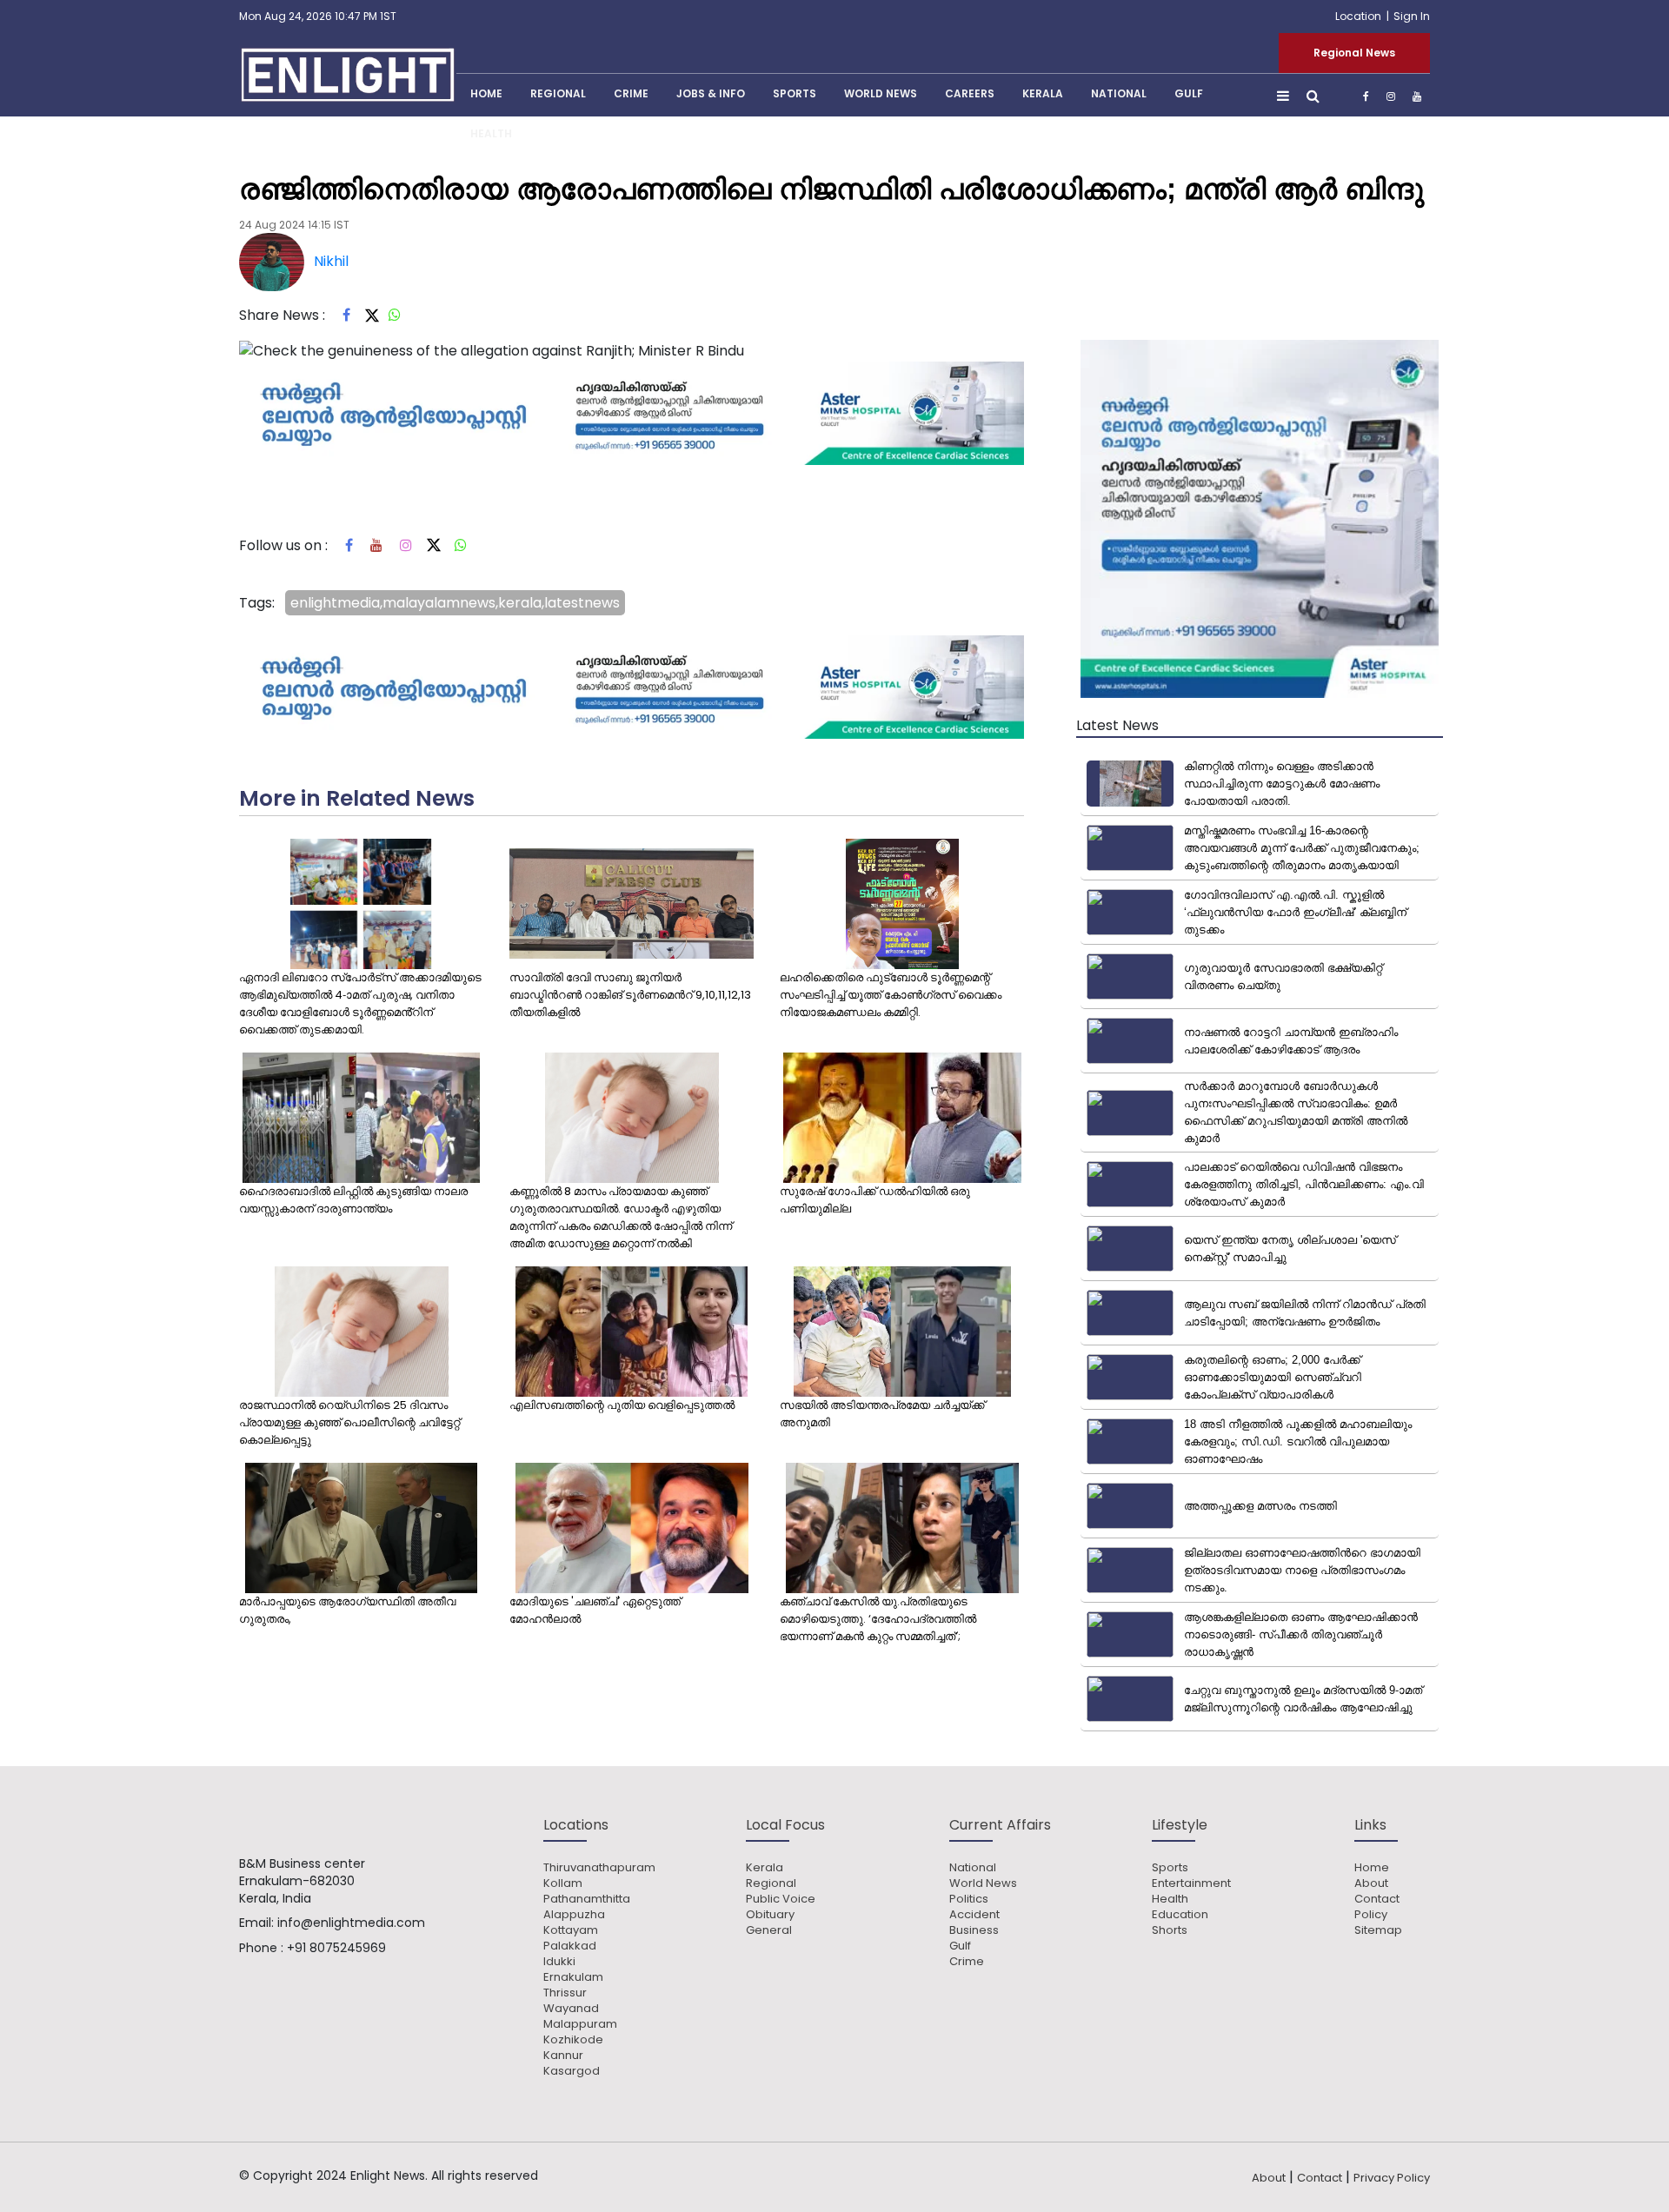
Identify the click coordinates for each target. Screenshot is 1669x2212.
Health (491, 133)
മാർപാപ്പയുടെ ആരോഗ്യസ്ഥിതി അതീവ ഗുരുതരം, (347, 1610)
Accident (974, 1915)
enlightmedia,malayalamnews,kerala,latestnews (455, 603)
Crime (631, 93)
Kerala (765, 1868)
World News (881, 93)
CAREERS (970, 93)
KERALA (1043, 93)
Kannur (563, 2056)
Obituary (770, 1915)
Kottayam (571, 1930)
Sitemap (1378, 1930)
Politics (969, 1899)
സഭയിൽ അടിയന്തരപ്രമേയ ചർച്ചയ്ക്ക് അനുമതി (882, 1414)
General (769, 1930)
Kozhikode (573, 2040)
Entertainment (1191, 1883)
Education (1180, 1915)
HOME (486, 93)
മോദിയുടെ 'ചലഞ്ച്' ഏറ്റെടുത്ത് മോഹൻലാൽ (595, 1610)
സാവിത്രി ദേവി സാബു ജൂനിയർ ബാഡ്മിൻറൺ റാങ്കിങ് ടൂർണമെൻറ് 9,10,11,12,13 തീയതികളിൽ (630, 995)
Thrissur (565, 1993)
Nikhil (331, 261)
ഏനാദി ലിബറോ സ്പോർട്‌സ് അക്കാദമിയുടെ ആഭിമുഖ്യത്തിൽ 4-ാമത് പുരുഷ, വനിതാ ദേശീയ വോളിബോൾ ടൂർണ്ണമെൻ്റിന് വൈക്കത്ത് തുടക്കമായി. (360, 1003)
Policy (1371, 1915)
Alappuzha (574, 1915)
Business (974, 1930)
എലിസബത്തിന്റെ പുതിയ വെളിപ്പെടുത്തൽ (622, 1405)
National (1119, 93)
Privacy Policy (1392, 2178)
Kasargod (572, 2071)
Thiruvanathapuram (599, 1868)
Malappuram (580, 2024)
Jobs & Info (711, 93)
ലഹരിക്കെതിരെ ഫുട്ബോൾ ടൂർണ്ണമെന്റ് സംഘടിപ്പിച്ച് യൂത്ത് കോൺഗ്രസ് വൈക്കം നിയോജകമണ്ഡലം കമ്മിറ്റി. (891, 995)
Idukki (559, 1962)
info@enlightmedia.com (351, 1923)
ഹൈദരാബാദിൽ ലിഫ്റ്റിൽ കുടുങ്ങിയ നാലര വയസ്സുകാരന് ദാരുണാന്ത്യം (353, 1200)
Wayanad (571, 2009)
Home (1372, 1868)
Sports (795, 93)
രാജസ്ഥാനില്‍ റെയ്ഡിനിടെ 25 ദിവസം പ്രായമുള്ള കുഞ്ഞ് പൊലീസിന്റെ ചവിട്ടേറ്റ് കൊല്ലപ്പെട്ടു (349, 1422)
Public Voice (781, 1899)
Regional (558, 93)
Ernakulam (573, 1977)
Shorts (1170, 1930)
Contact (1377, 1899)
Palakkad (570, 1946)
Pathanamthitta (587, 1899)
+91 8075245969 (336, 1948)
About (1371, 1883)
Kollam (563, 1883)
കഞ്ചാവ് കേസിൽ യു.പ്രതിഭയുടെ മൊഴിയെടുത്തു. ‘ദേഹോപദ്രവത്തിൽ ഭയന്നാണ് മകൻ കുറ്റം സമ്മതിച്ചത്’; (878, 1619)
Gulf (1189, 93)
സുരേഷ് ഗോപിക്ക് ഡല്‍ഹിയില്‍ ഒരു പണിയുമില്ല (875, 1200)
